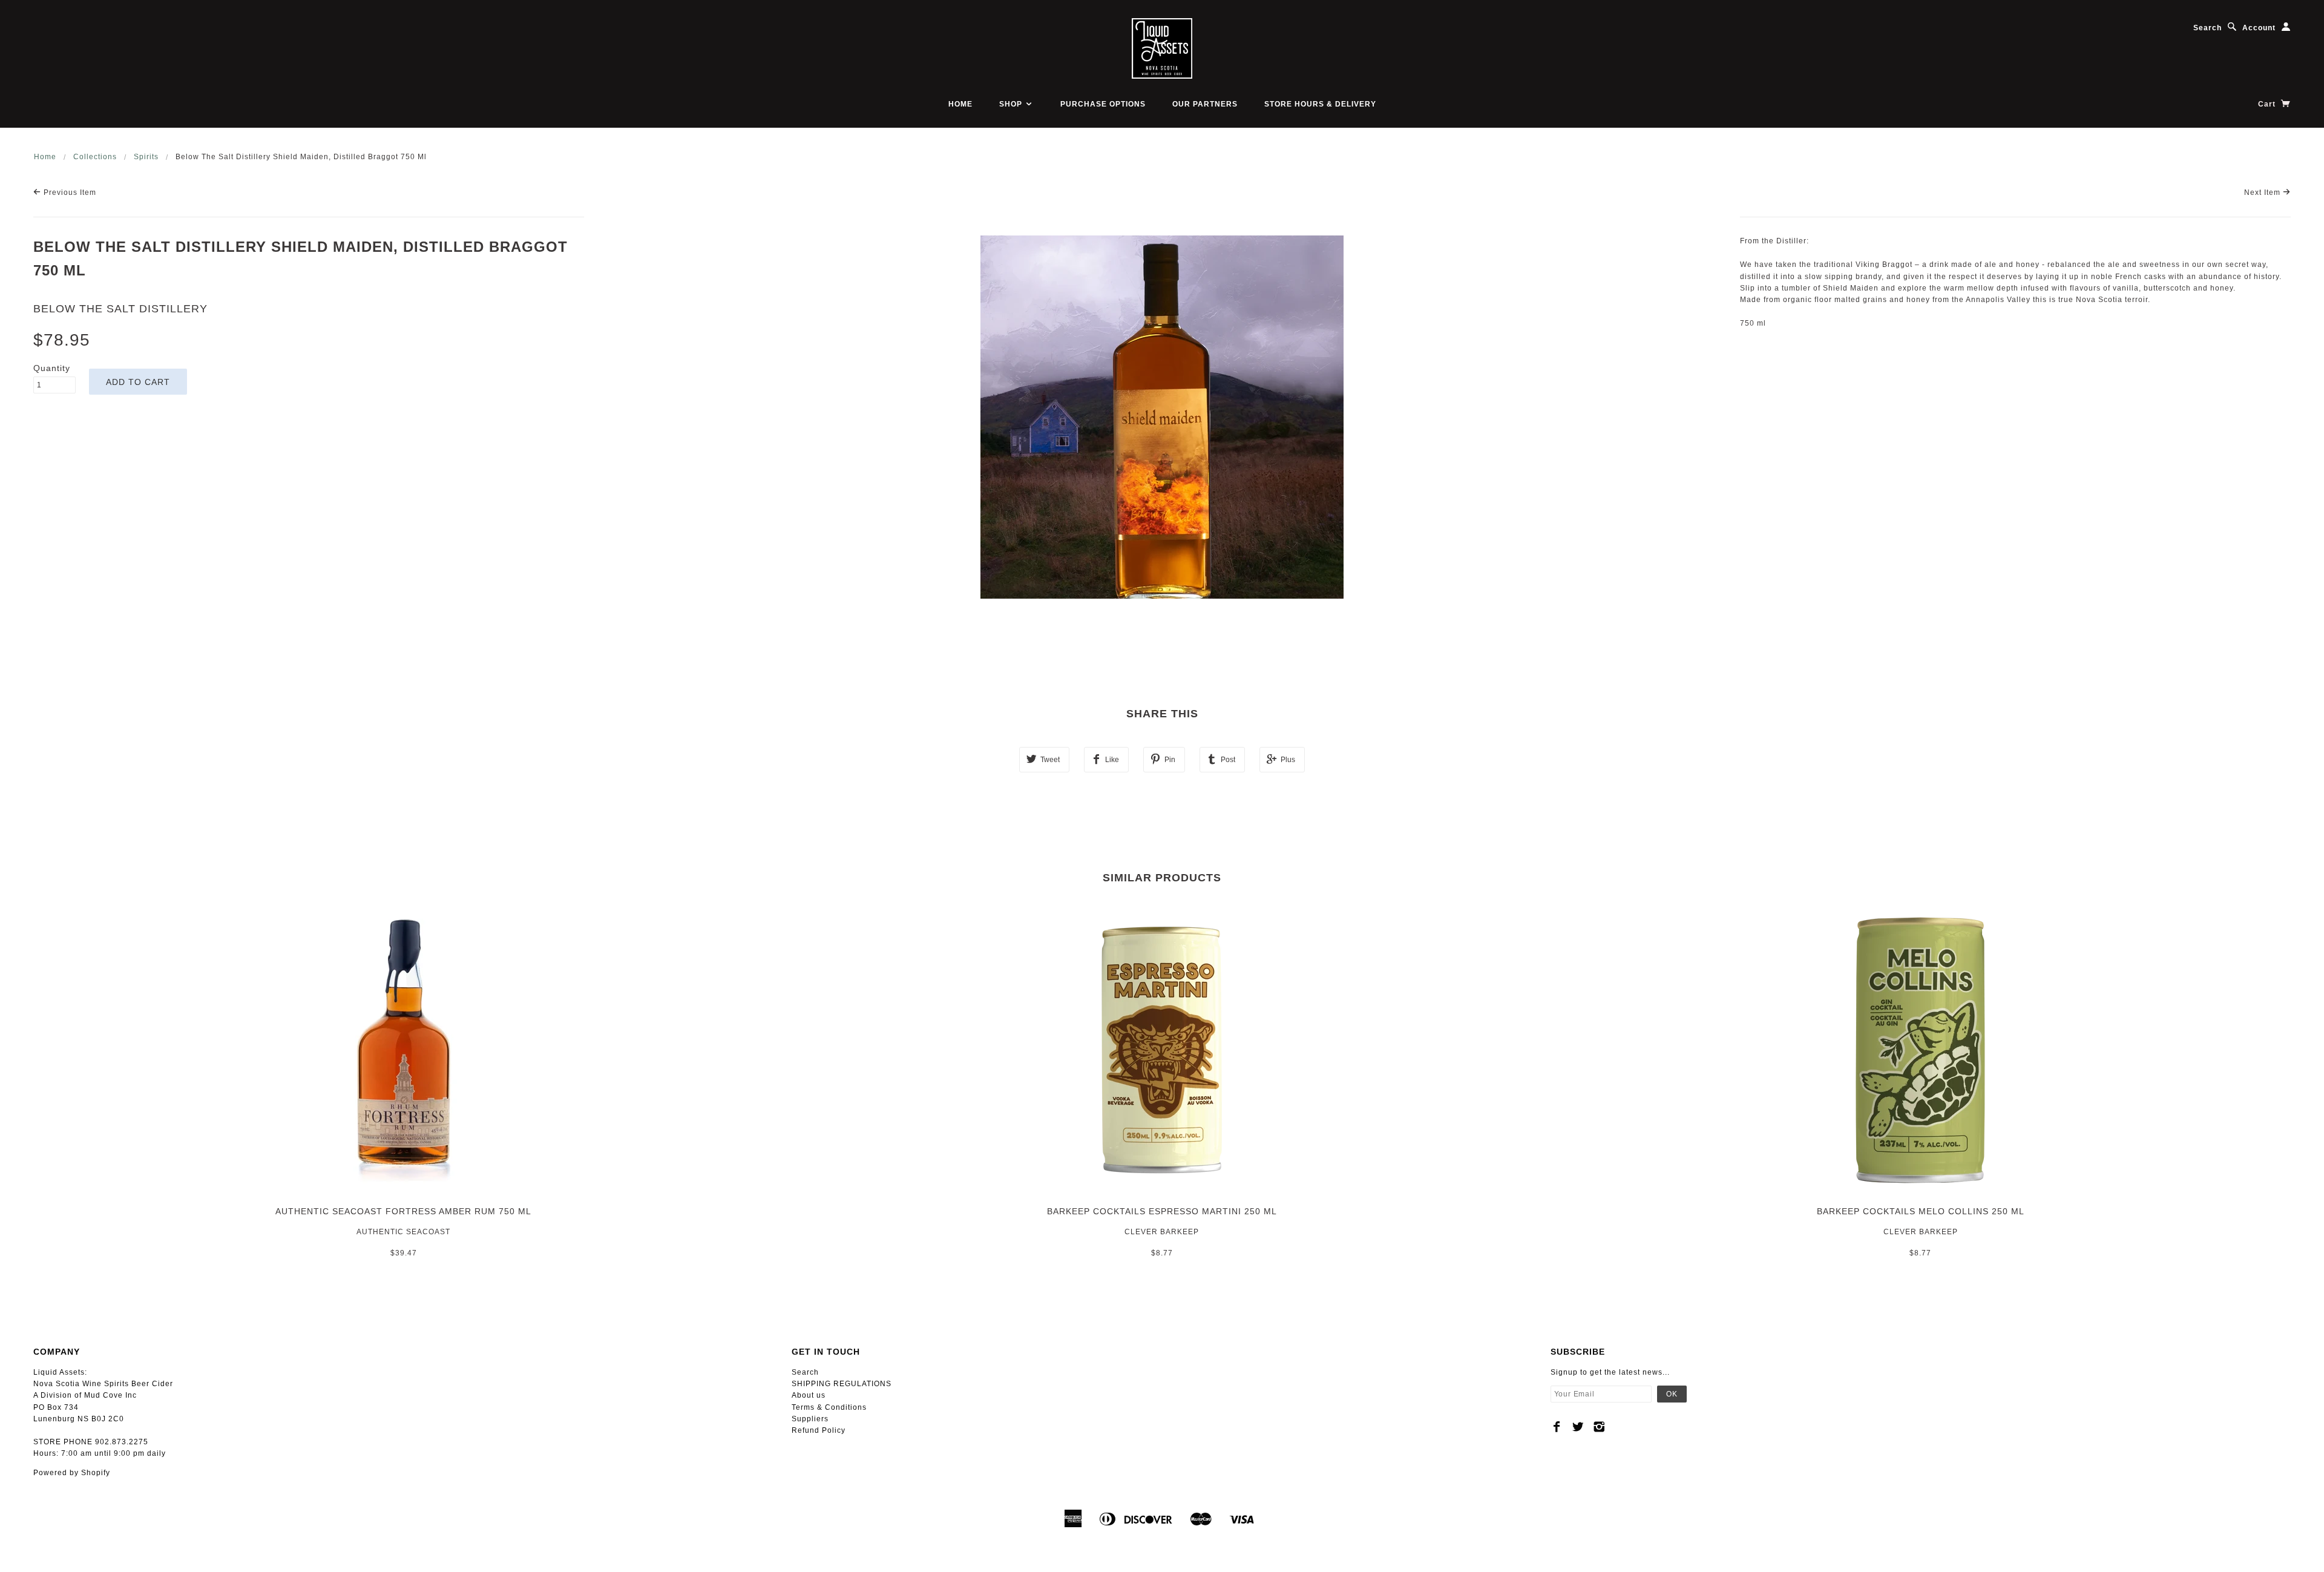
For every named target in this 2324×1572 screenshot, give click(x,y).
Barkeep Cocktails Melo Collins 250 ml (1921, 1211)
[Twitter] (1578, 1427)
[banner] (1162, 48)
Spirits (146, 157)
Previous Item (69, 192)
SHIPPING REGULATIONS (842, 1384)
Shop (1012, 104)
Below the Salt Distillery (120, 309)
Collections (95, 157)
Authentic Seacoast (403, 1232)
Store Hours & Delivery (1320, 104)
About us (809, 1395)
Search (2207, 28)
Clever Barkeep (1162, 1232)
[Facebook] (1557, 1427)
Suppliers (810, 1419)
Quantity (52, 368)
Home (960, 104)
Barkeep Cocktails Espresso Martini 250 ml (1162, 1211)
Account (2259, 28)
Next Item (2263, 192)
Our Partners (1205, 104)
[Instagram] (1599, 1427)
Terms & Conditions (829, 1407)
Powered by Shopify (72, 1473)
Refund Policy (819, 1430)
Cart (2268, 104)
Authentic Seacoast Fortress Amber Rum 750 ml (403, 1211)
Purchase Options (1103, 104)
